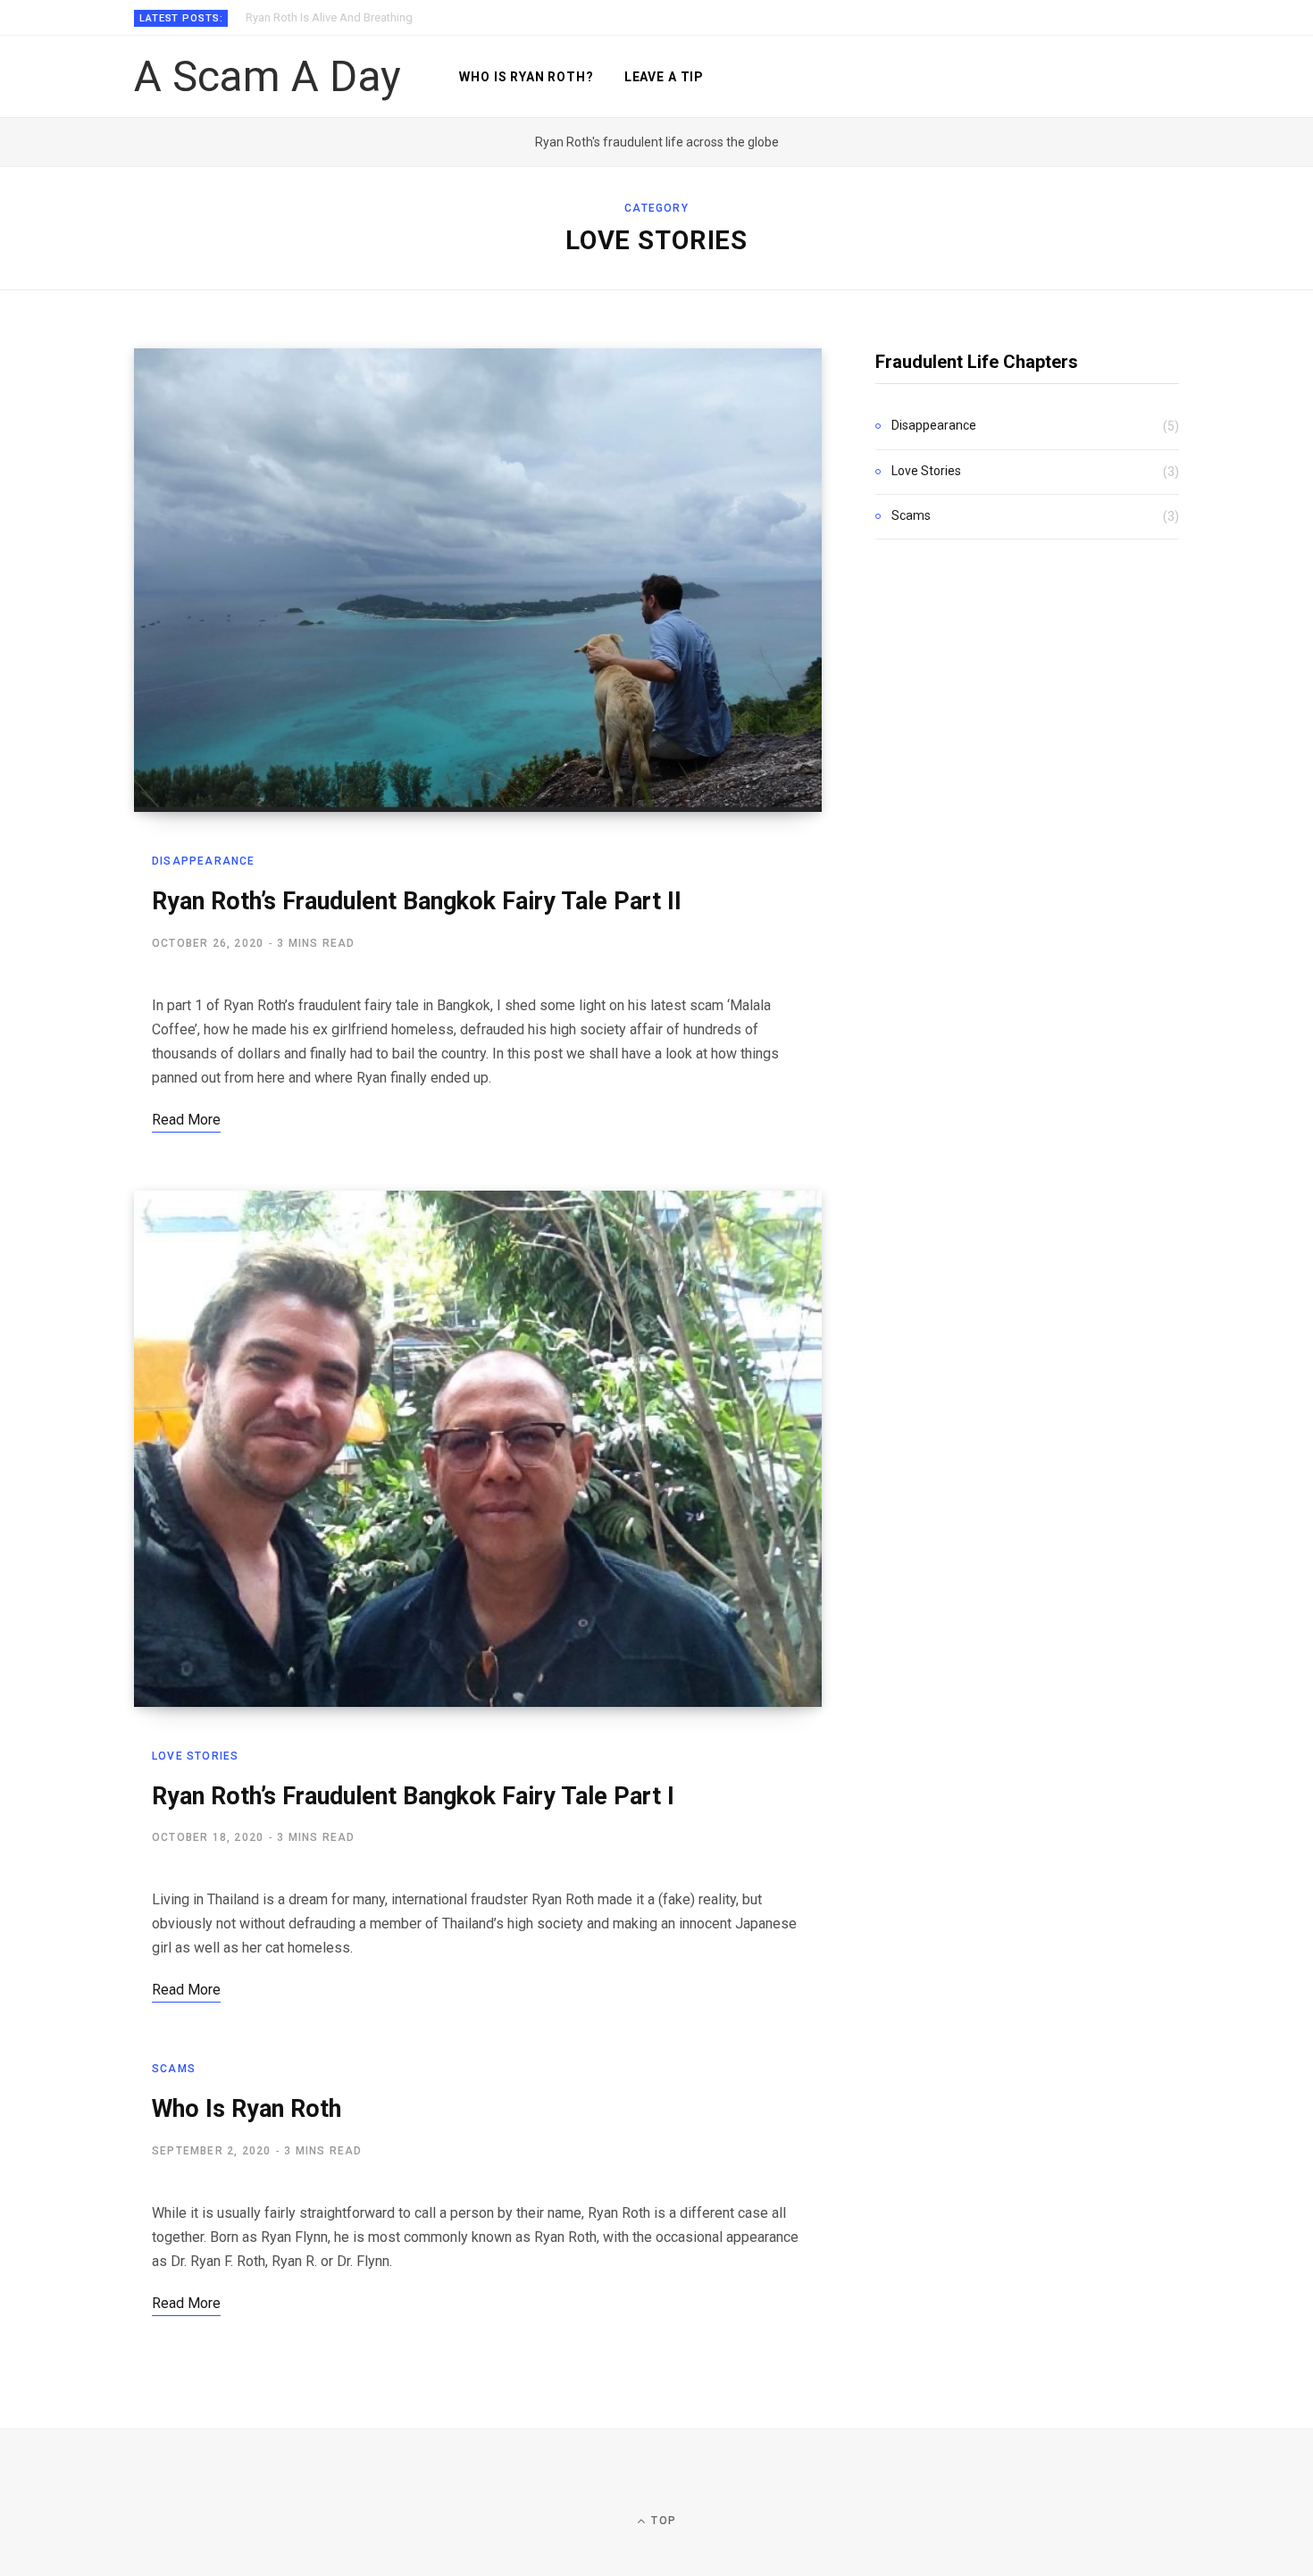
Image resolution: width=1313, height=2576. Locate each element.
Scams (174, 2069)
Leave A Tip (664, 77)
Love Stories (195, 1756)
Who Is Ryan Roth (247, 2109)
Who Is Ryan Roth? (526, 77)
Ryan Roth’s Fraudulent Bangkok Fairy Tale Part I (413, 1796)
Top (662, 2521)
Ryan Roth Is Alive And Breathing (329, 17)
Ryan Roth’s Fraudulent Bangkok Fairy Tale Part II (417, 901)
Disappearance (204, 861)
